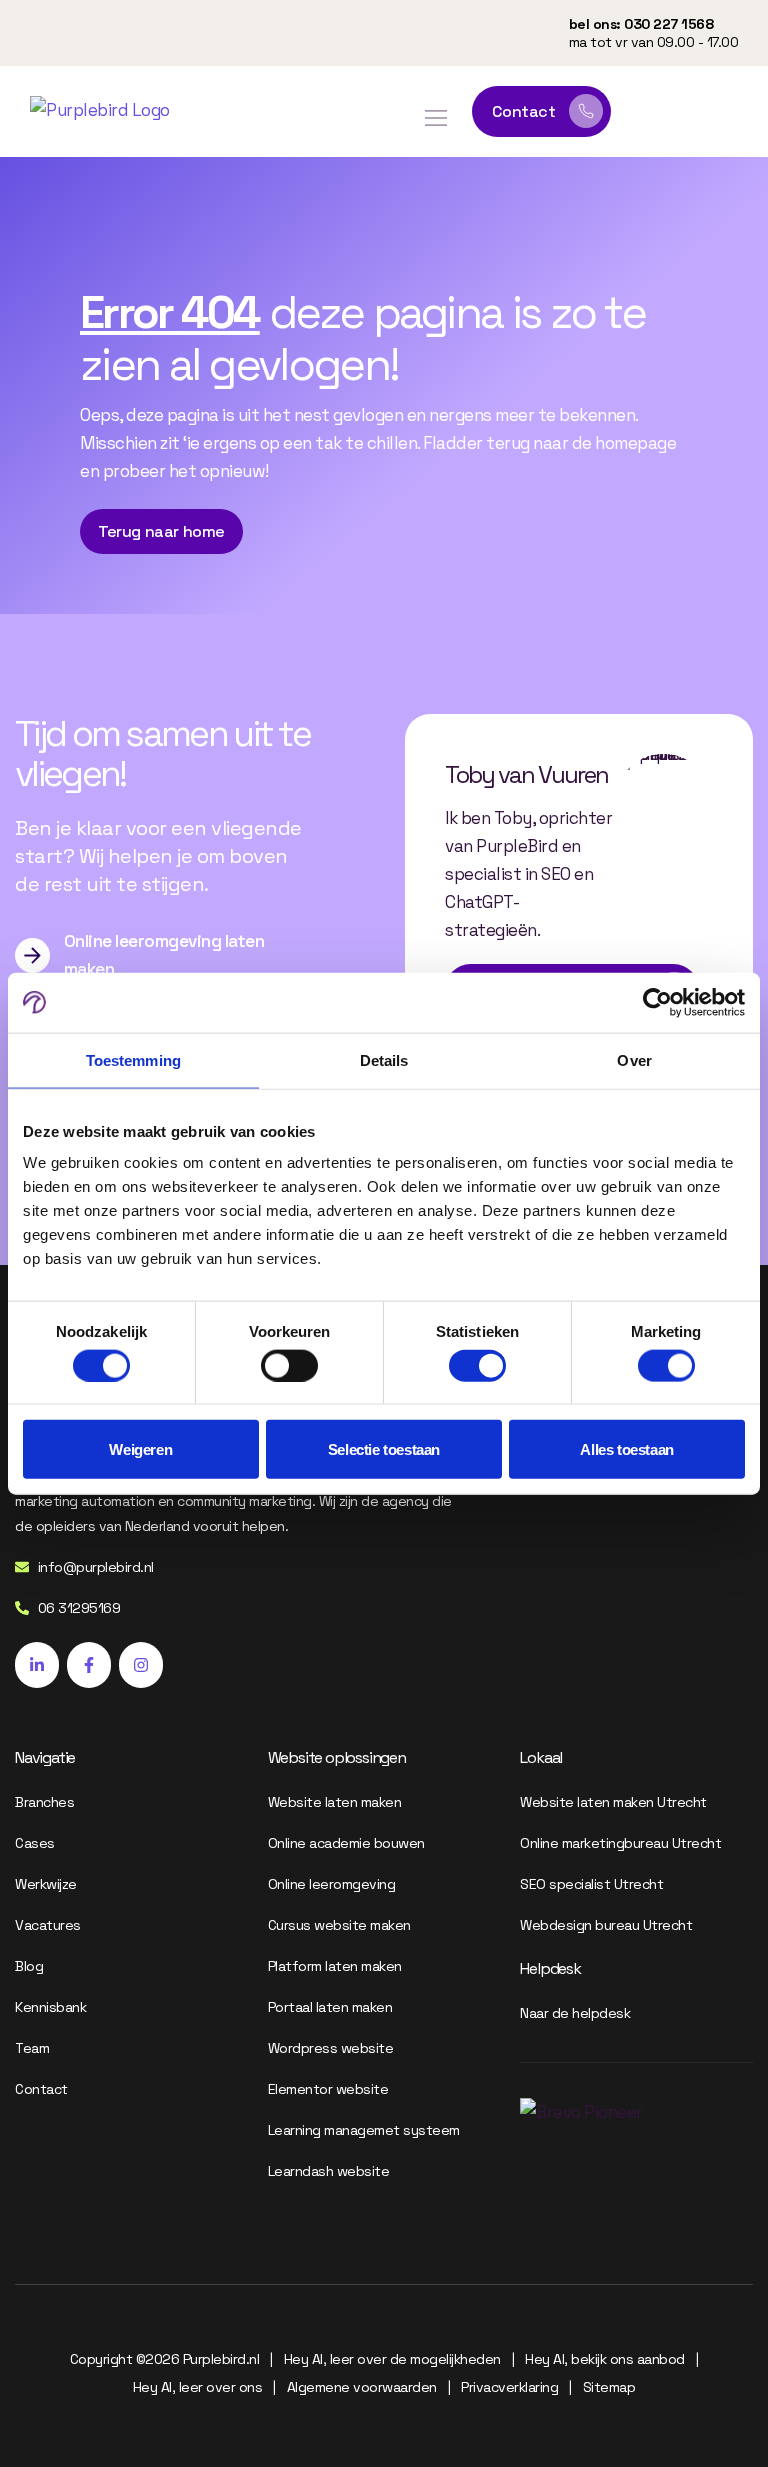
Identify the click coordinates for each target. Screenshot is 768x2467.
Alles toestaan (626, 1449)
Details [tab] (384, 1059)
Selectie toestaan (384, 1449)
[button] (435, 119)
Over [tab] (634, 1059)
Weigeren (140, 1449)
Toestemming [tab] (133, 1059)
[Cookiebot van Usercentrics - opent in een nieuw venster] (657, 1002)
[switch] (289, 1365)
